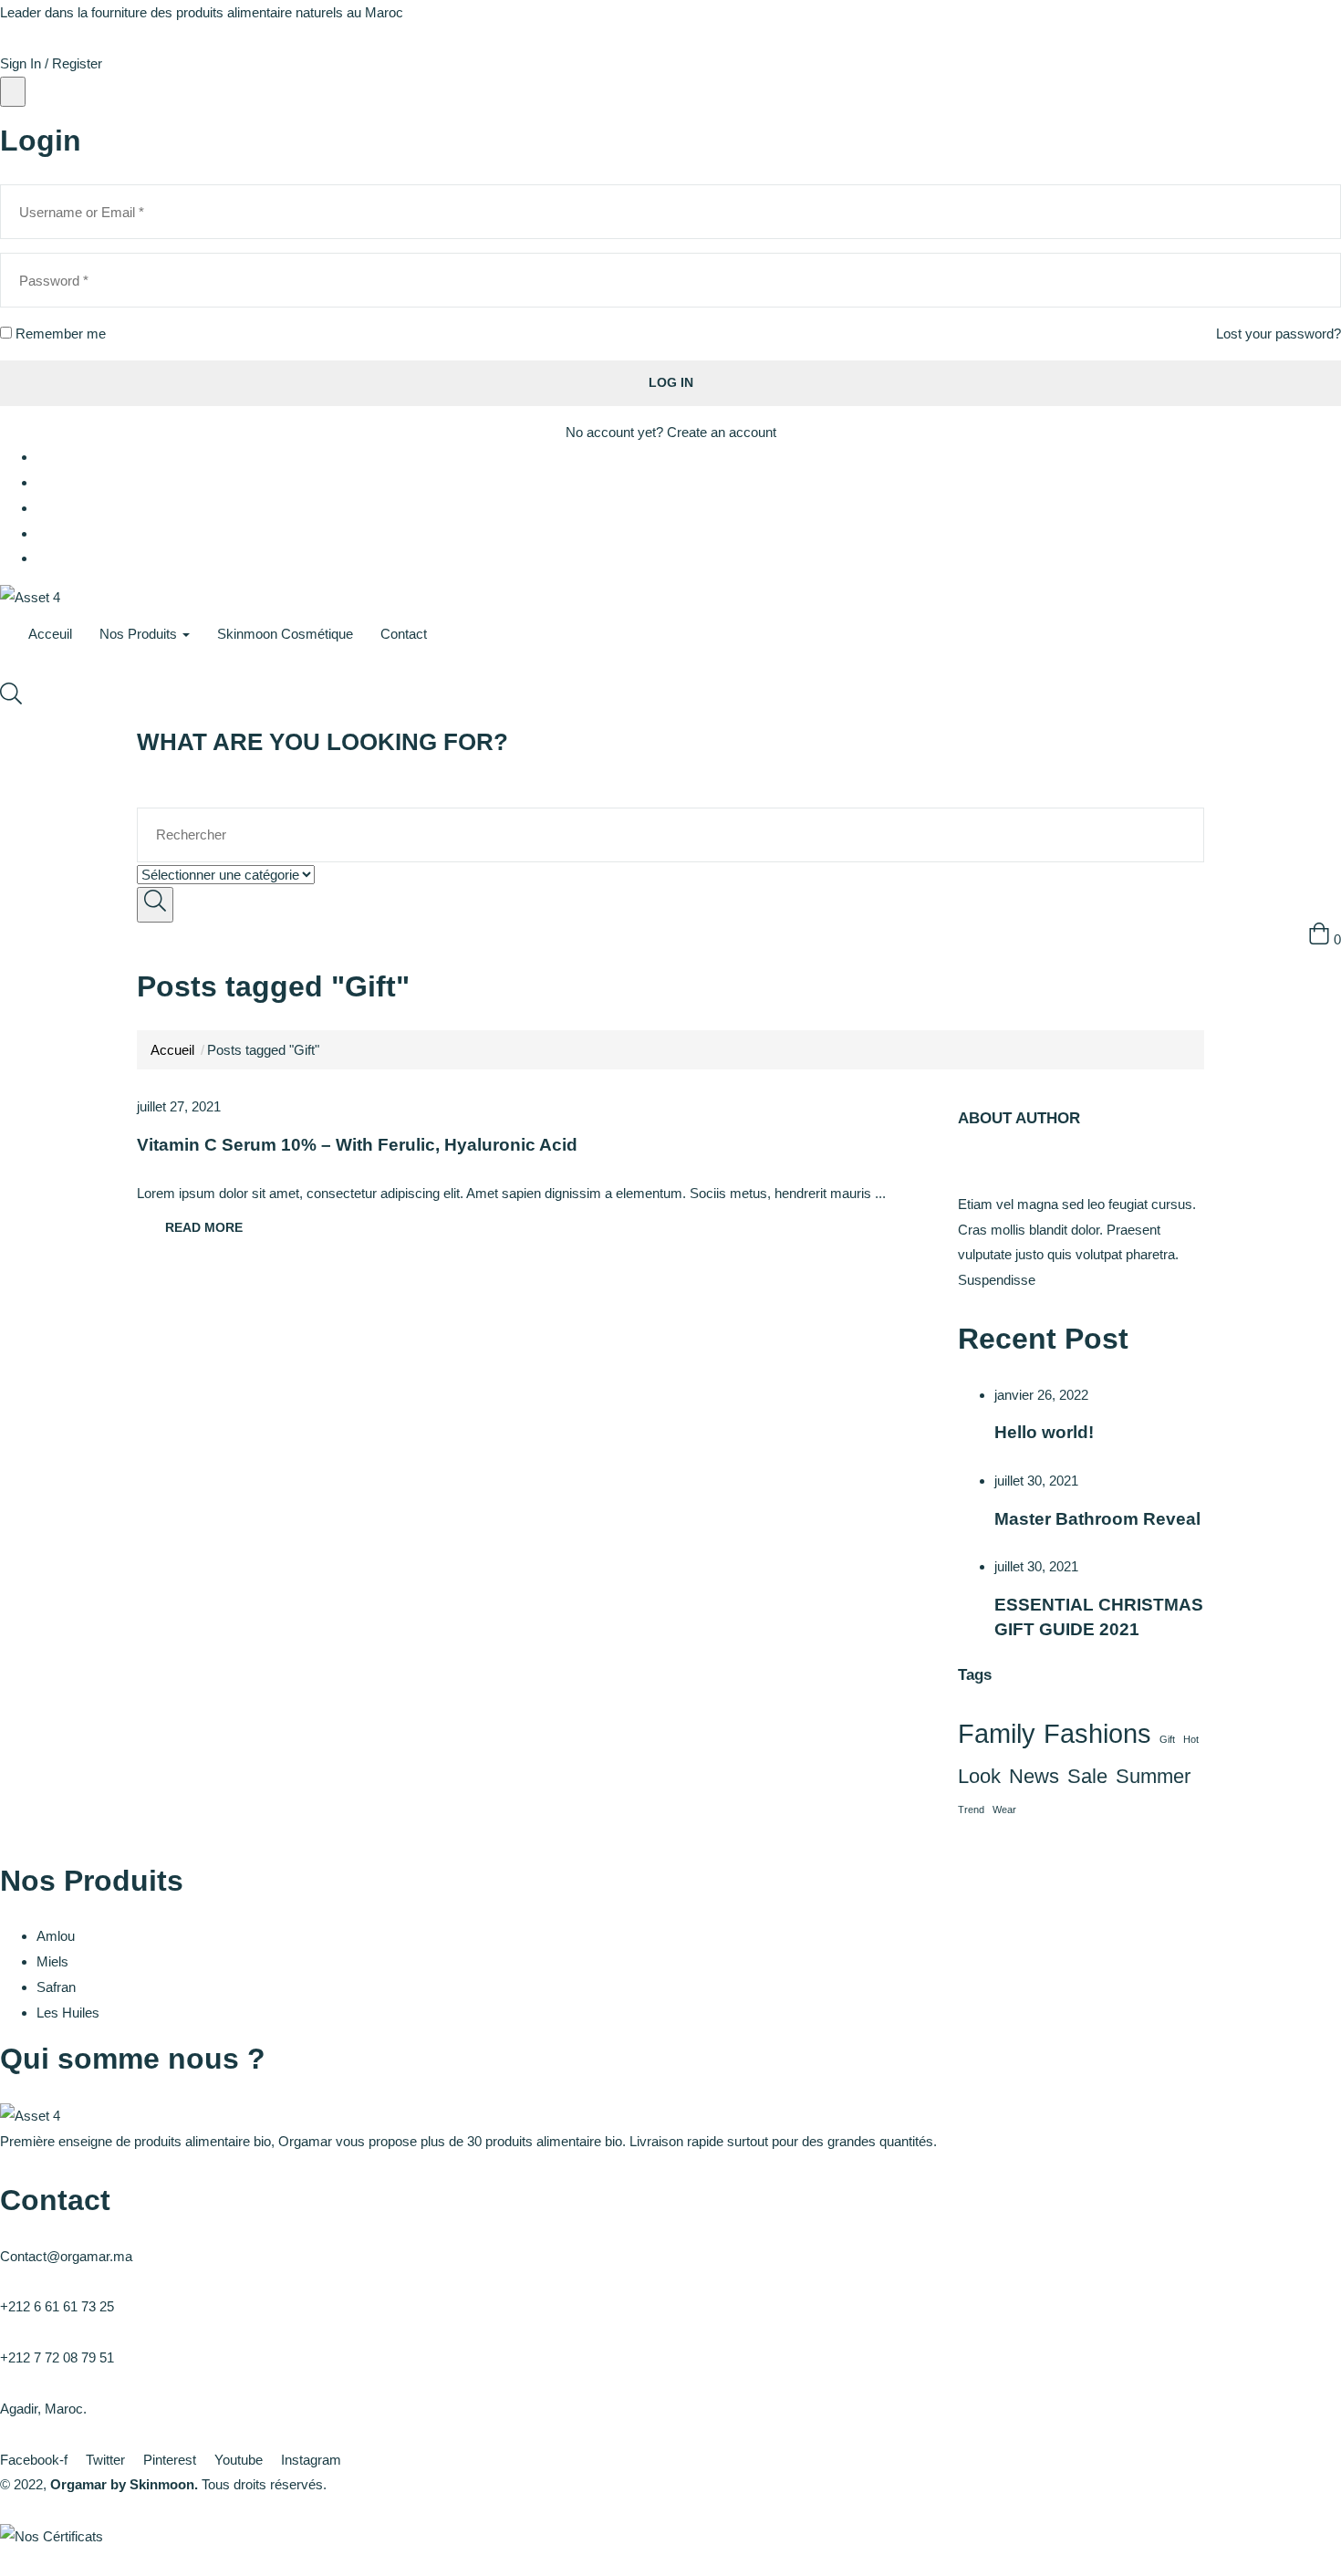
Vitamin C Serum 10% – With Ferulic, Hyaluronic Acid (357, 1145)
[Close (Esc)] (13, 92)
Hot (1191, 1739)
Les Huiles (68, 2013)
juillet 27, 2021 (179, 1106)
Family (997, 1733)
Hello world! (1044, 1432)
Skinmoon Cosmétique (285, 634)
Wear (1004, 1809)
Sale (1087, 1776)
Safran (56, 1987)
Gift (1167, 1739)
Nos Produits (140, 634)
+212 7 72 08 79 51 (57, 2357)
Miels (52, 1961)
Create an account (722, 432)
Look (979, 1776)
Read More (204, 1227)
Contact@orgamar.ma (66, 2256)
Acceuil (50, 634)
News (1034, 1776)
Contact (404, 634)
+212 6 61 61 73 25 (57, 2306)
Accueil (172, 1050)
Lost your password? (1279, 334)
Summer (1153, 1776)
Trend (971, 1809)
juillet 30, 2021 (1036, 1481)
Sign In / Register (51, 63)
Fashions (1097, 1733)
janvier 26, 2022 (1041, 1395)
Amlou (56, 1936)
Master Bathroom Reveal (1097, 1519)
